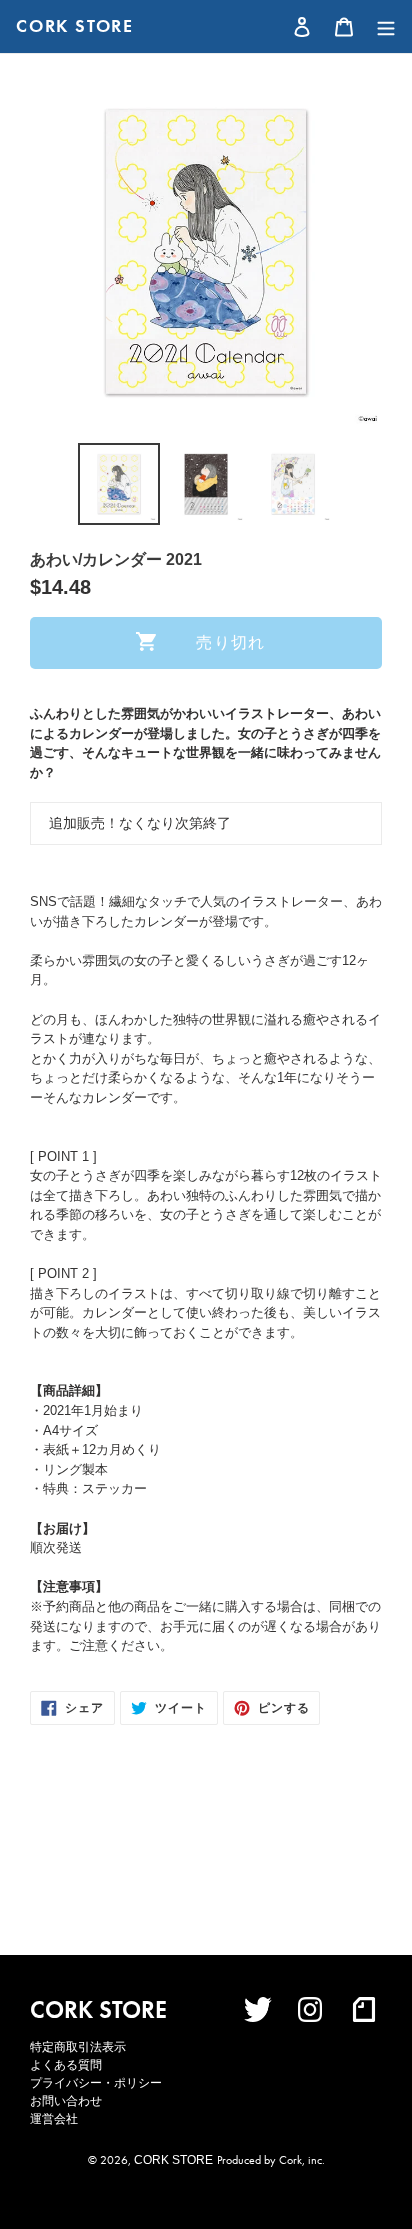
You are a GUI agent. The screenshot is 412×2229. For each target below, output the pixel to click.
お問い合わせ (66, 2101)
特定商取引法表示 (78, 2047)
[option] (119, 484)
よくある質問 (66, 2065)
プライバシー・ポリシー (96, 2083)
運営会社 (54, 2119)
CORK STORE (75, 26)
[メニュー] (380, 26)
